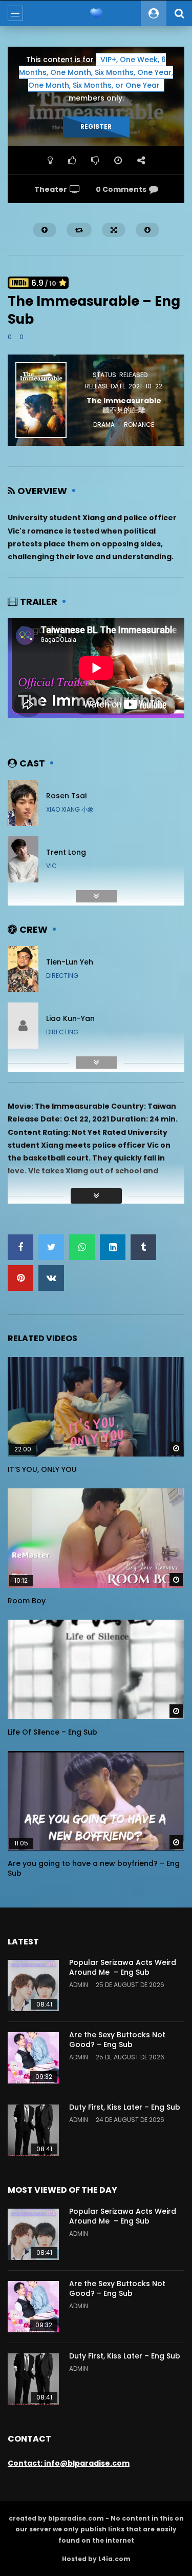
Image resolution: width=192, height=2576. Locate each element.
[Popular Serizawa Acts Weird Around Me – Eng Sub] (33, 1985)
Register (96, 126)
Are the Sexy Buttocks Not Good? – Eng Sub (117, 2040)
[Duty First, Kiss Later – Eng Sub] (33, 2130)
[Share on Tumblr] (143, 1247)
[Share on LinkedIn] (113, 1247)
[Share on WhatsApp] (82, 1247)
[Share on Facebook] (20, 1247)
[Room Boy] (96, 1538)
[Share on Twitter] (51, 1247)
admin (79, 1985)
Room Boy (27, 1601)
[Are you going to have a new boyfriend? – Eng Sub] (96, 1801)
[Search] (179, 13)
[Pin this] (20, 1278)
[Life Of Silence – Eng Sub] (96, 1669)
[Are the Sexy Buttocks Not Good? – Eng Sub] (33, 2058)
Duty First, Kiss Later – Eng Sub (125, 2107)
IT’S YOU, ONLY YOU (42, 1469)
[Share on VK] (51, 1278)
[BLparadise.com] (96, 13)
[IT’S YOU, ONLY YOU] (96, 1407)
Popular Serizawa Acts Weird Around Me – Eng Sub (123, 1967)
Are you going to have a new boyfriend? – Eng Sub (94, 1868)
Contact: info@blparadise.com (69, 2463)
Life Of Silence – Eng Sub (52, 1732)
